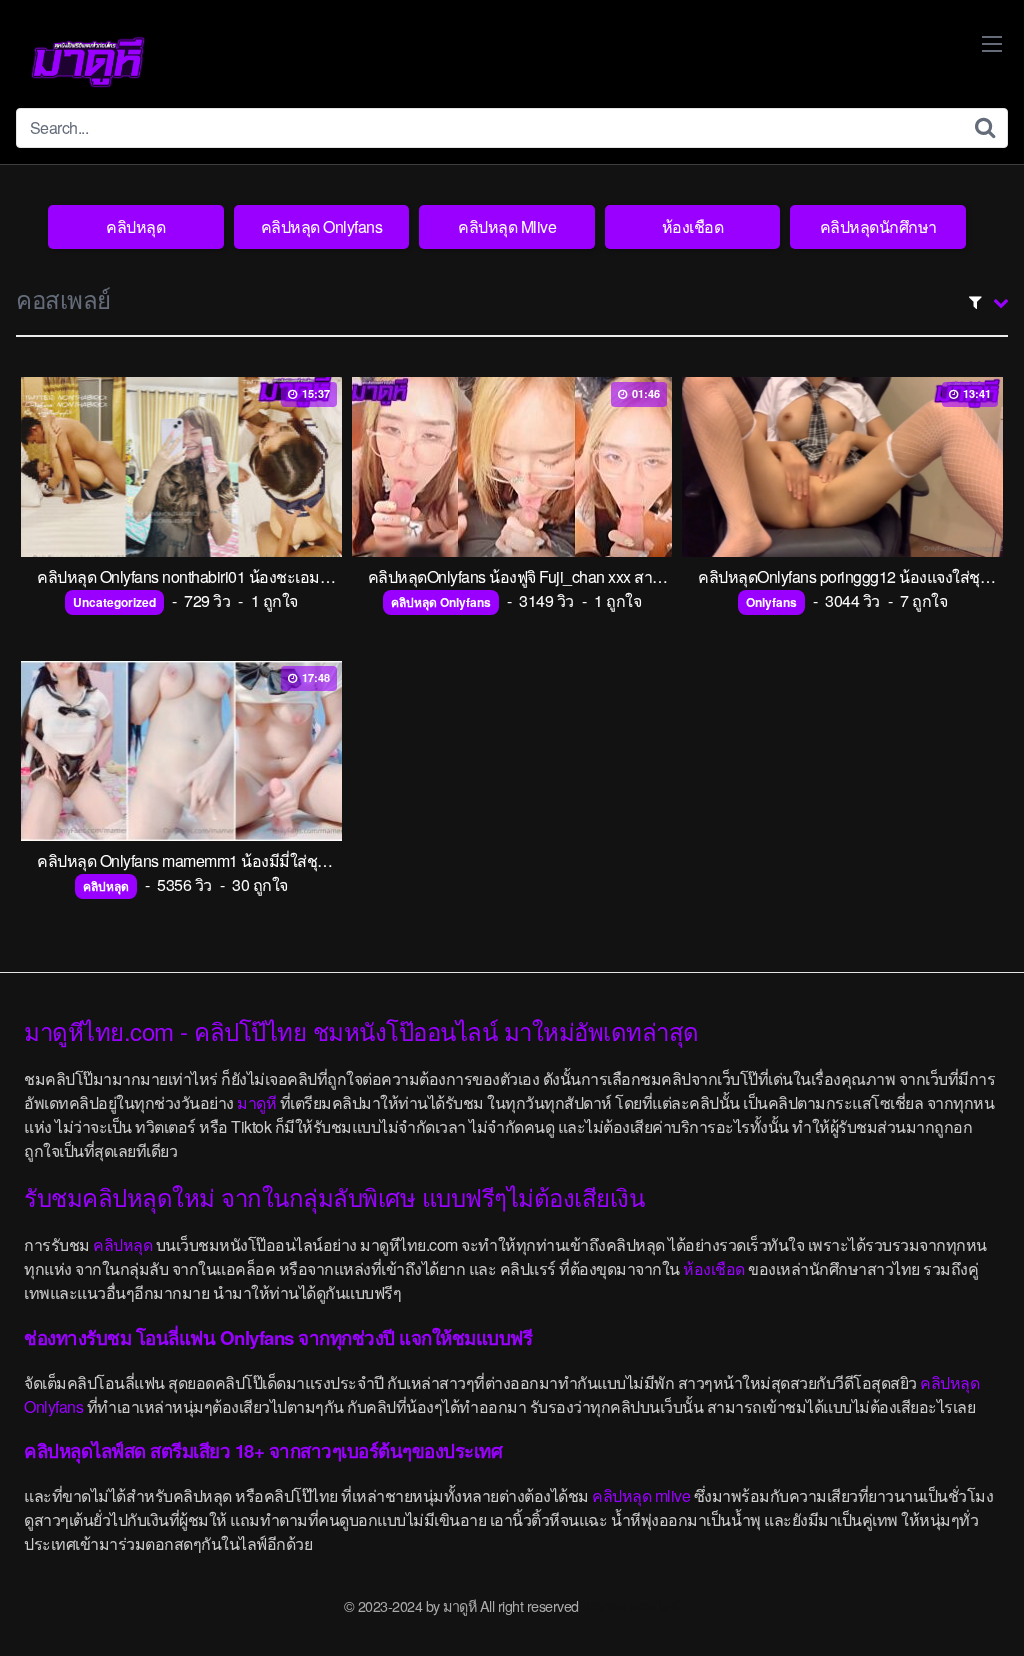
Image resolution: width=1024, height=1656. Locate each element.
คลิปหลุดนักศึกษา (878, 226)
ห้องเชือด (693, 226)
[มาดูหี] (88, 62)
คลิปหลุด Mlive (507, 226)
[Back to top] (969, 1592)
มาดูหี (256, 1102)
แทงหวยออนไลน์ (631, 1605)
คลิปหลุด (135, 226)
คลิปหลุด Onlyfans (322, 226)
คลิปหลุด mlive (641, 1495)
